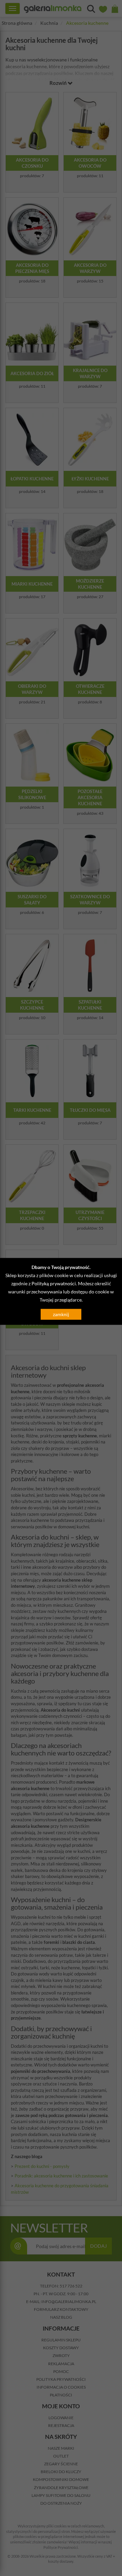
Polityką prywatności (54, 1283)
